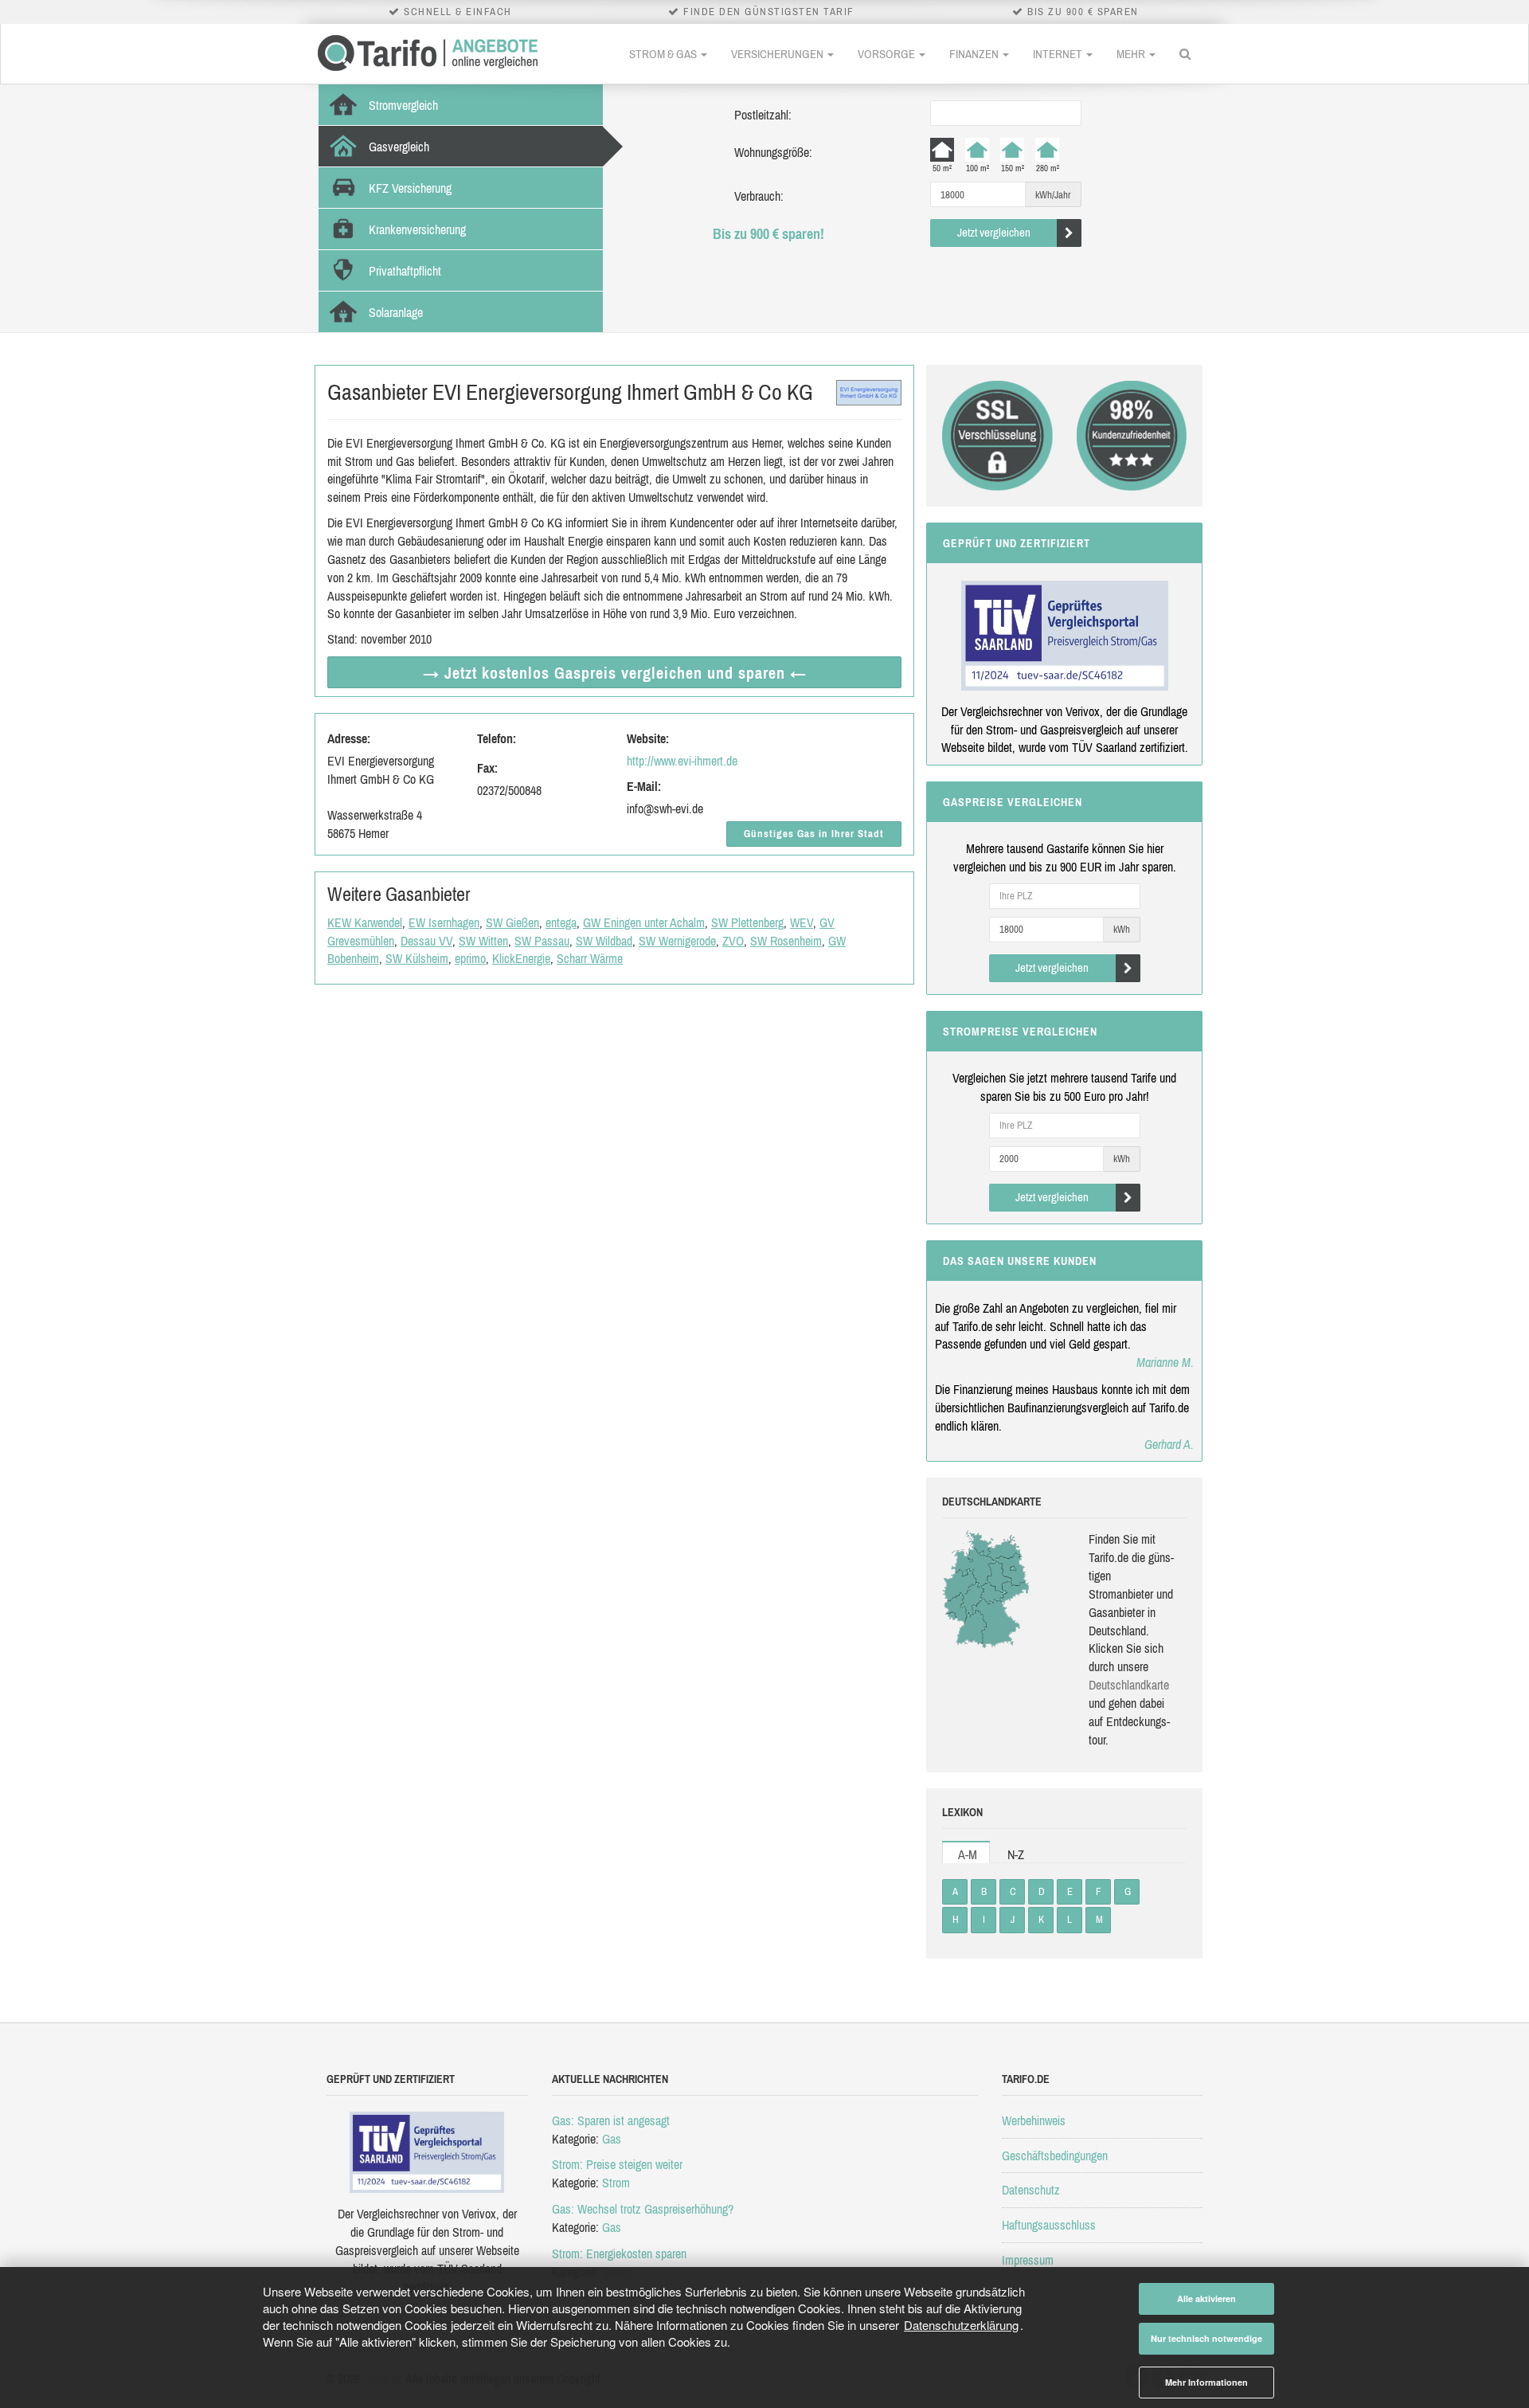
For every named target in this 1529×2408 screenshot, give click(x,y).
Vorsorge (888, 54)
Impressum (1028, 2260)
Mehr (1132, 54)
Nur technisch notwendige (1206, 2338)
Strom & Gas (664, 54)
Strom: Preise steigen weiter (617, 2164)
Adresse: (349, 738)
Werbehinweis (1034, 2120)
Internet (1059, 54)
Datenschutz (1031, 2190)
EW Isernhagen (444, 922)
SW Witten (483, 941)
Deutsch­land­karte (1129, 1685)
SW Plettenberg (747, 922)
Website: (648, 738)
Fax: (487, 768)
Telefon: (497, 738)
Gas (612, 2139)
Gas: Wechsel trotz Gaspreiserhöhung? (643, 2209)
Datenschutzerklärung (961, 2325)
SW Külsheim (417, 958)
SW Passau (542, 941)
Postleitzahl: (763, 115)
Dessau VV (426, 941)
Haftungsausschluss (1049, 2225)
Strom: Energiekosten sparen (619, 2253)
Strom (616, 2183)
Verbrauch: (759, 196)
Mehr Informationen (1206, 2382)
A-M (968, 1854)
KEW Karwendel (365, 922)
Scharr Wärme (590, 958)
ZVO (733, 941)
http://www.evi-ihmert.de (682, 761)
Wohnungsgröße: (773, 152)
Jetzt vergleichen (994, 232)
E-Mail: (644, 786)
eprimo (470, 958)
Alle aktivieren (1206, 2298)
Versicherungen (778, 54)
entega (561, 922)
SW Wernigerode (677, 941)
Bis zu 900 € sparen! (768, 234)
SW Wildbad (604, 941)
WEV (802, 922)
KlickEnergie (521, 958)
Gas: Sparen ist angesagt (611, 2120)
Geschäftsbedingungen (1055, 2155)
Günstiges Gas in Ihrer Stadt (814, 834)
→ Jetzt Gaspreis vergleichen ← (615, 673)
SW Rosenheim (786, 941)
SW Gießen (512, 922)
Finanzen (975, 54)
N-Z (1016, 1854)
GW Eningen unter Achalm (644, 922)
